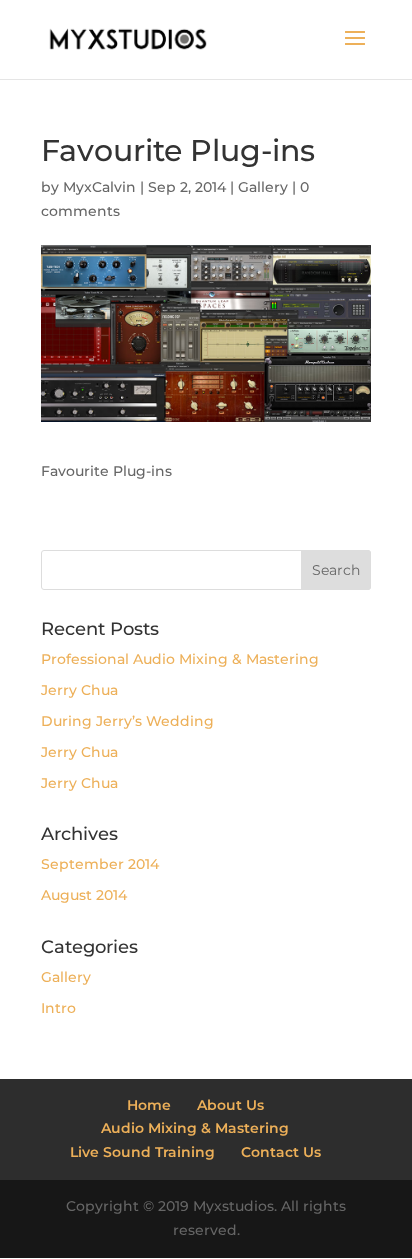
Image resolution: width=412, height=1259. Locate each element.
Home (149, 1105)
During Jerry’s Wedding (127, 721)
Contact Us (281, 1152)
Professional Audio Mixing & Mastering (180, 659)
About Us (230, 1105)
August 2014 (84, 895)
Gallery (263, 187)
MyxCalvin (99, 187)
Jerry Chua (79, 690)
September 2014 (100, 864)
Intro (58, 1008)
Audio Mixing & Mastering (195, 1128)
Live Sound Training (142, 1152)
